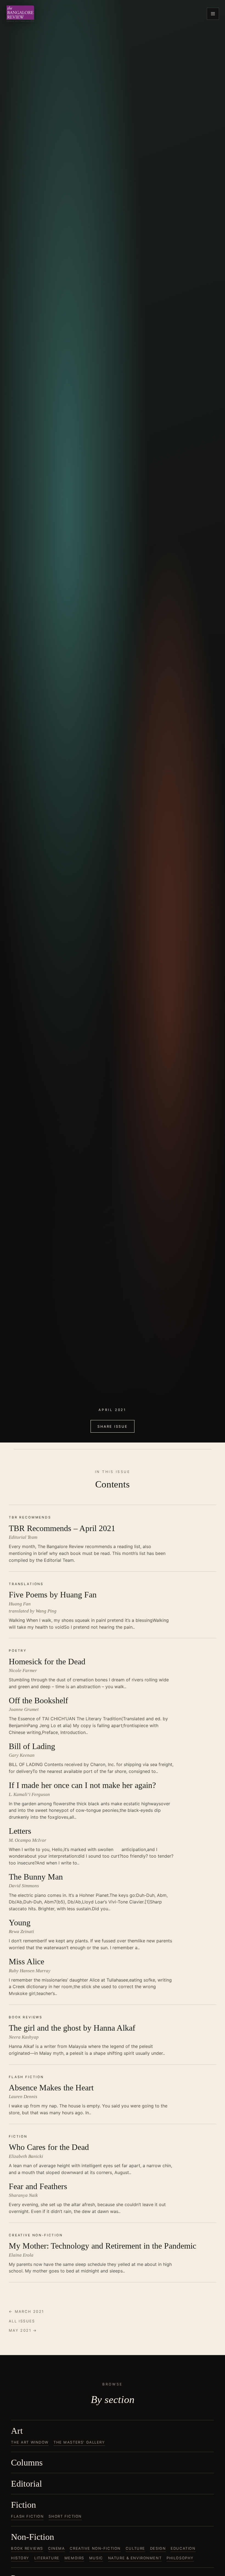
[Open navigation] (213, 14)
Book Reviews (27, 2548)
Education (183, 2548)
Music (96, 2558)
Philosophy (180, 2558)
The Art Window (30, 2442)
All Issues (22, 2321)
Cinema (56, 2548)
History (20, 2558)
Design (158, 2548)
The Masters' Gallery (79, 2442)
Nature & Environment (135, 2558)
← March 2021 (26, 2311)
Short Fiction (65, 2516)
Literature (47, 2558)
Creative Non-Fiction (95, 2548)
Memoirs (74, 2558)
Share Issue (112, 1426)
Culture (135, 2548)
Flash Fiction (27, 2516)
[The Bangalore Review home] (20, 14)
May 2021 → (23, 2330)
